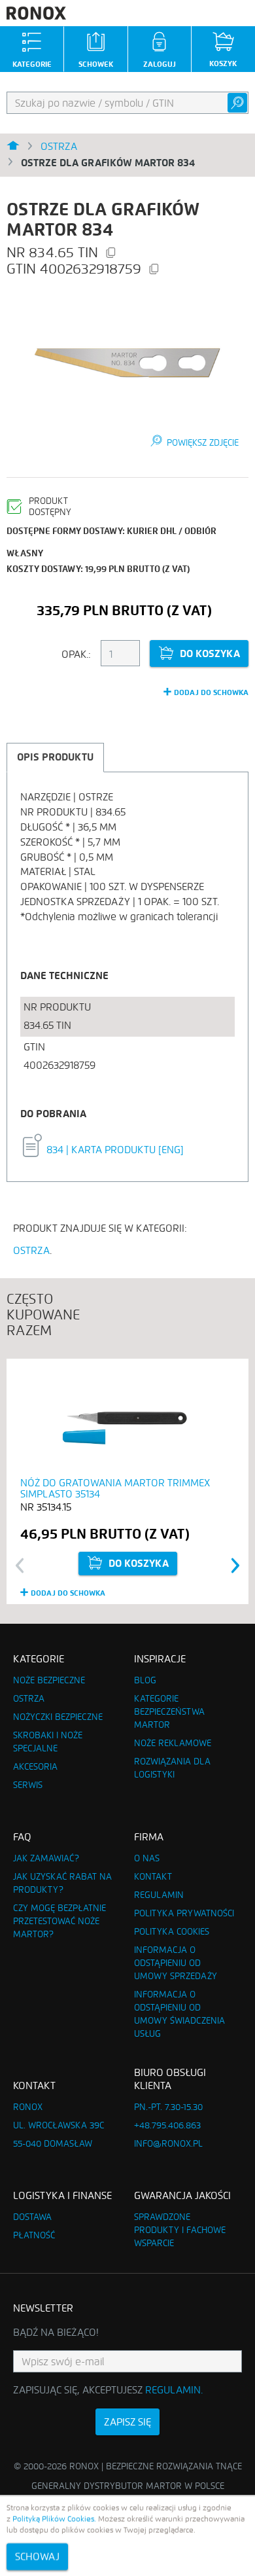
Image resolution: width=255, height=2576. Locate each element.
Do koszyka (210, 653)
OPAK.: (76, 654)
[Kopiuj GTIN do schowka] (154, 270)
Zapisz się (127, 2422)
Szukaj (237, 103)
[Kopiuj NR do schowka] (110, 254)
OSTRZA (31, 1250)
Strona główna (13, 147)
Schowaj (37, 2557)
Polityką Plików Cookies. (54, 2519)
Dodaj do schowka (211, 692)
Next (236, 1565)
